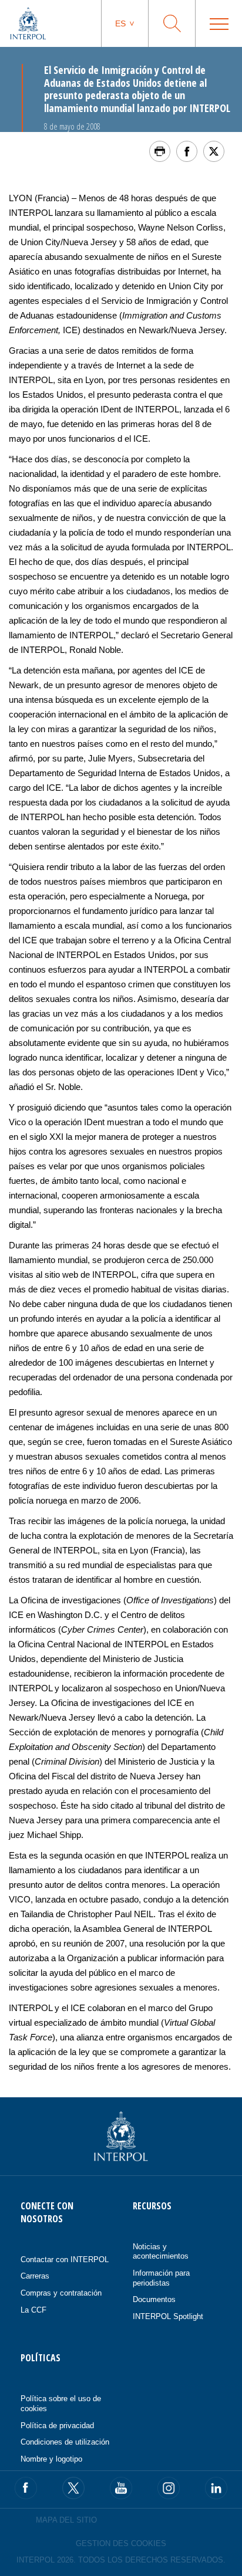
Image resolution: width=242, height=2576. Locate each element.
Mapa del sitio (66, 2520)
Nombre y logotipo (51, 2459)
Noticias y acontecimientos (161, 2252)
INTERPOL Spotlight (168, 2316)
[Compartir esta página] (187, 151)
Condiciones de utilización (65, 2442)
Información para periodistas (161, 2278)
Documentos (154, 2299)
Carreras (35, 2276)
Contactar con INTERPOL (65, 2259)
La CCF (33, 2310)
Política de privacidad (57, 2426)
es (120, 23)
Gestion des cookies (121, 2543)
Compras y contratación (61, 2293)
